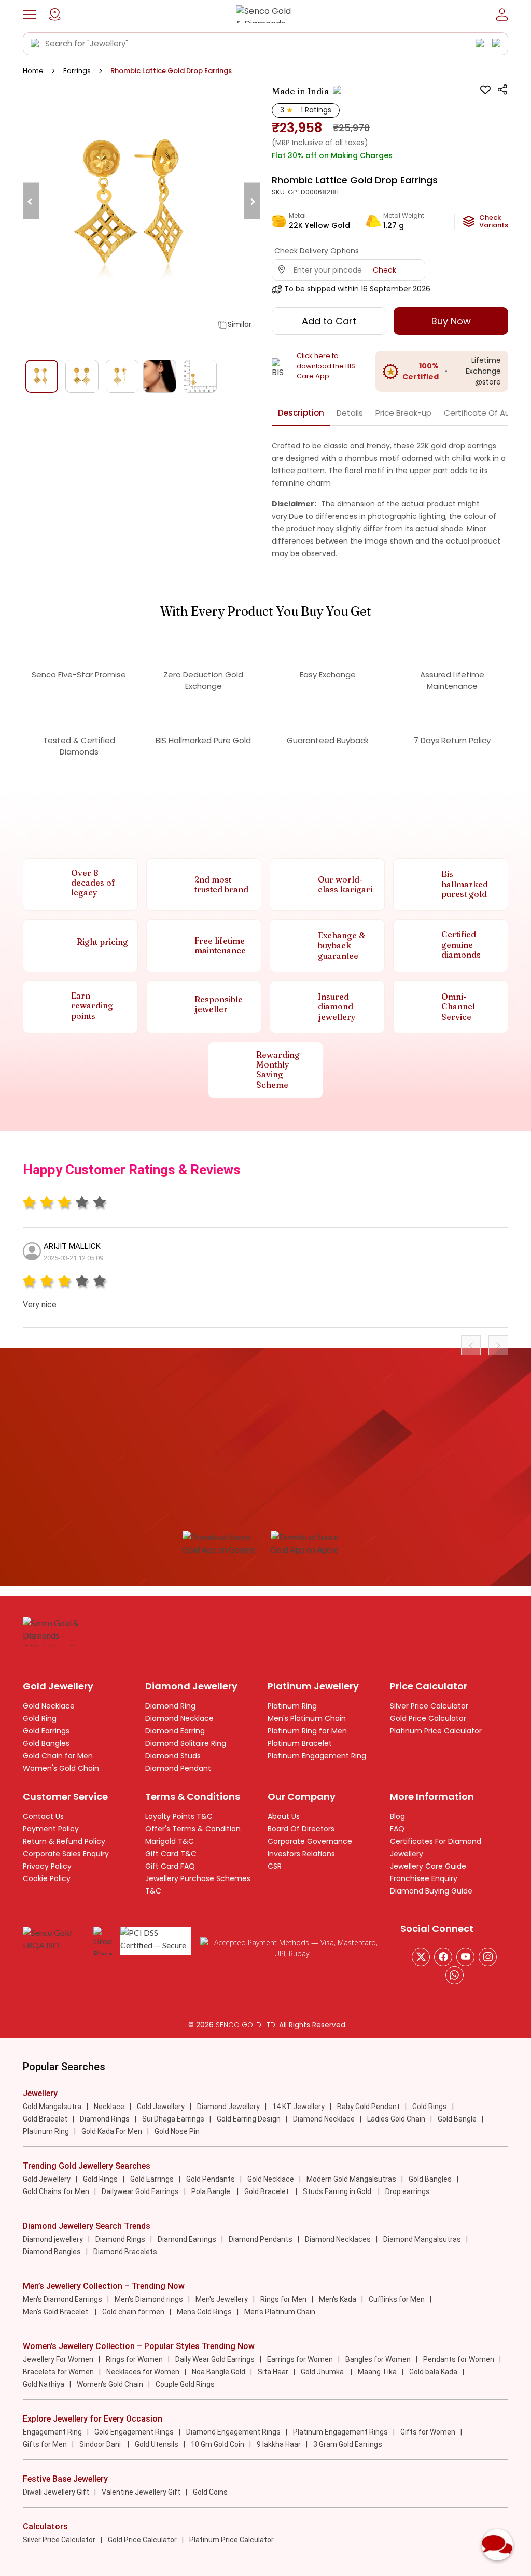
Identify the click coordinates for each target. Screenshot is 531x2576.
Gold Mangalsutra (52, 2107)
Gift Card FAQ (170, 1866)
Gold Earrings (46, 1731)
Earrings (77, 71)
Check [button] (385, 270)
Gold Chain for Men (58, 1756)
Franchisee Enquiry (424, 1878)
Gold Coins (210, 2492)
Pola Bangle (212, 2191)
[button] (29, 15)
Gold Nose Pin (177, 2131)
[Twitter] (421, 1957)
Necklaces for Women (143, 2372)
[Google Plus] (488, 1957)
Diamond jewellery (53, 2239)
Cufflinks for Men (397, 2299)
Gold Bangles (46, 1743)
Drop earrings (408, 2191)
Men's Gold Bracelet (56, 2312)
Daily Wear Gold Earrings (215, 2359)
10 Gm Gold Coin (218, 2444)
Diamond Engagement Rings (233, 2432)
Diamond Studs (173, 1756)
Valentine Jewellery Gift (141, 2492)
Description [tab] (301, 413)
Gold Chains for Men (56, 2191)
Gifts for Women (428, 2432)
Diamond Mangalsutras (422, 2239)
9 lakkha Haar (279, 2444)
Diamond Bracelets (125, 2252)
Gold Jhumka (323, 2372)
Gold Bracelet (45, 2119)
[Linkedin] (455, 1975)
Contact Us (43, 1816)
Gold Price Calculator (428, 1718)
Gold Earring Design (249, 2119)
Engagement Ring (52, 2432)
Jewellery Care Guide (428, 1866)
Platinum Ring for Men (307, 1731)
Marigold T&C (170, 1841)
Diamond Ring (170, 1706)
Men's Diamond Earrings (62, 2299)
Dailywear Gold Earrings (140, 2191)
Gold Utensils (157, 2444)
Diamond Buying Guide (431, 1891)
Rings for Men (283, 2299)
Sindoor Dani (101, 2444)
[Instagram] (465, 1957)
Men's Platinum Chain (307, 1718)
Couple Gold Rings (185, 2384)
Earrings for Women (300, 2359)
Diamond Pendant (178, 1768)
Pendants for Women (459, 2359)
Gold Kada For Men (112, 2131)
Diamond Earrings (187, 2239)
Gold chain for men (133, 2312)
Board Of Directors (301, 1829)
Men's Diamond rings (149, 2299)
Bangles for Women (378, 2359)
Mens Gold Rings (204, 2312)
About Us (284, 1816)
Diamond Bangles (52, 2252)
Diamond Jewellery (228, 2107)
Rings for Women (134, 2359)
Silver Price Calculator (429, 1706)
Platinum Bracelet (300, 1743)
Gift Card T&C (171, 1854)
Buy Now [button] (451, 321)
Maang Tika (377, 2372)
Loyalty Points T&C (179, 1816)
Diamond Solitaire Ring (186, 1743)
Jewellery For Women (58, 2359)
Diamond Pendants (261, 2239)
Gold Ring (40, 1718)
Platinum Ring (292, 1706)
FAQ (397, 1829)
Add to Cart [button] (329, 321)
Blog (397, 1816)
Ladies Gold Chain (396, 2119)
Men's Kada (338, 2299)
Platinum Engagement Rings (340, 2432)
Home (33, 71)
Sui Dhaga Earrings (173, 2119)
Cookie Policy (47, 1878)
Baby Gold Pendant (368, 2107)
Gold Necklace (49, 1706)
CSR (275, 1866)
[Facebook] (443, 1957)
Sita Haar (273, 2372)
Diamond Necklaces (338, 2239)
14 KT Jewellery (298, 2107)
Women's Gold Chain (61, 1768)
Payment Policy (51, 1829)
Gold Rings (430, 2107)
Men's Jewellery (222, 2299)
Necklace (109, 2107)
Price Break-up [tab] (403, 413)
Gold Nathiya (44, 2384)
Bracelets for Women (58, 2372)
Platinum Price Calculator (436, 1731)
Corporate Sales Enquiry (66, 1854)
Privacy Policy (47, 1866)
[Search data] (35, 44)
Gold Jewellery (161, 2107)
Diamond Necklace (179, 1718)
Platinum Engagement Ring (317, 1756)
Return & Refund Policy (64, 1841)
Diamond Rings (105, 2119)
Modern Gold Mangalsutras (351, 2179)
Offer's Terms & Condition (193, 1829)
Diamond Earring (175, 1731)
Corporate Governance (310, 1841)
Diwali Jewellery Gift (56, 2492)
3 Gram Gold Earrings (348, 2444)
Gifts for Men (45, 2444)
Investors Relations (301, 1854)
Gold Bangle (457, 2119)
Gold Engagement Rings (134, 2432)
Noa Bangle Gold (219, 2372)
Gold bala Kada (433, 2372)
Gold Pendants (211, 2179)
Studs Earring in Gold (338, 2191)
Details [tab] (350, 413)
